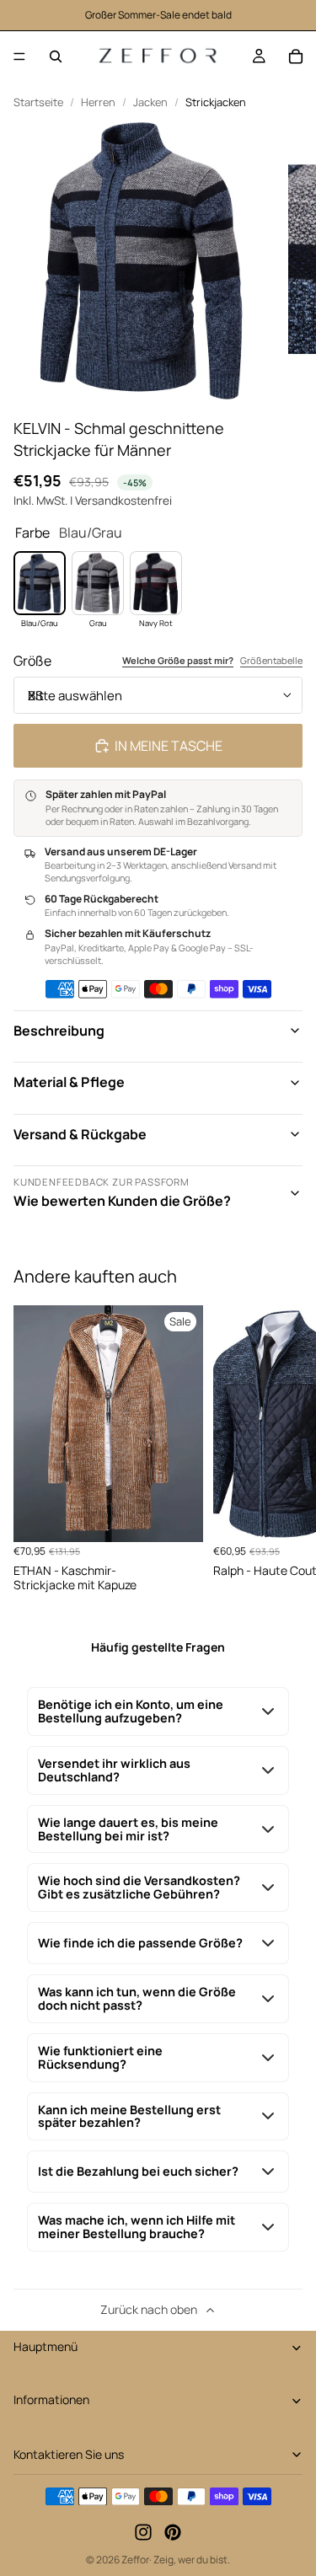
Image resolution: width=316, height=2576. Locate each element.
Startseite (38, 102)
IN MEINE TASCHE (169, 746)
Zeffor (135, 2560)
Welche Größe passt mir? (178, 661)
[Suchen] (56, 56)
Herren (98, 102)
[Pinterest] (173, 2533)
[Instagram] (143, 2533)
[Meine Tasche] (296, 56)
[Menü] (19, 56)
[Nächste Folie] (284, 1449)
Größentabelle (271, 661)
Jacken (150, 102)
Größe (32, 661)
